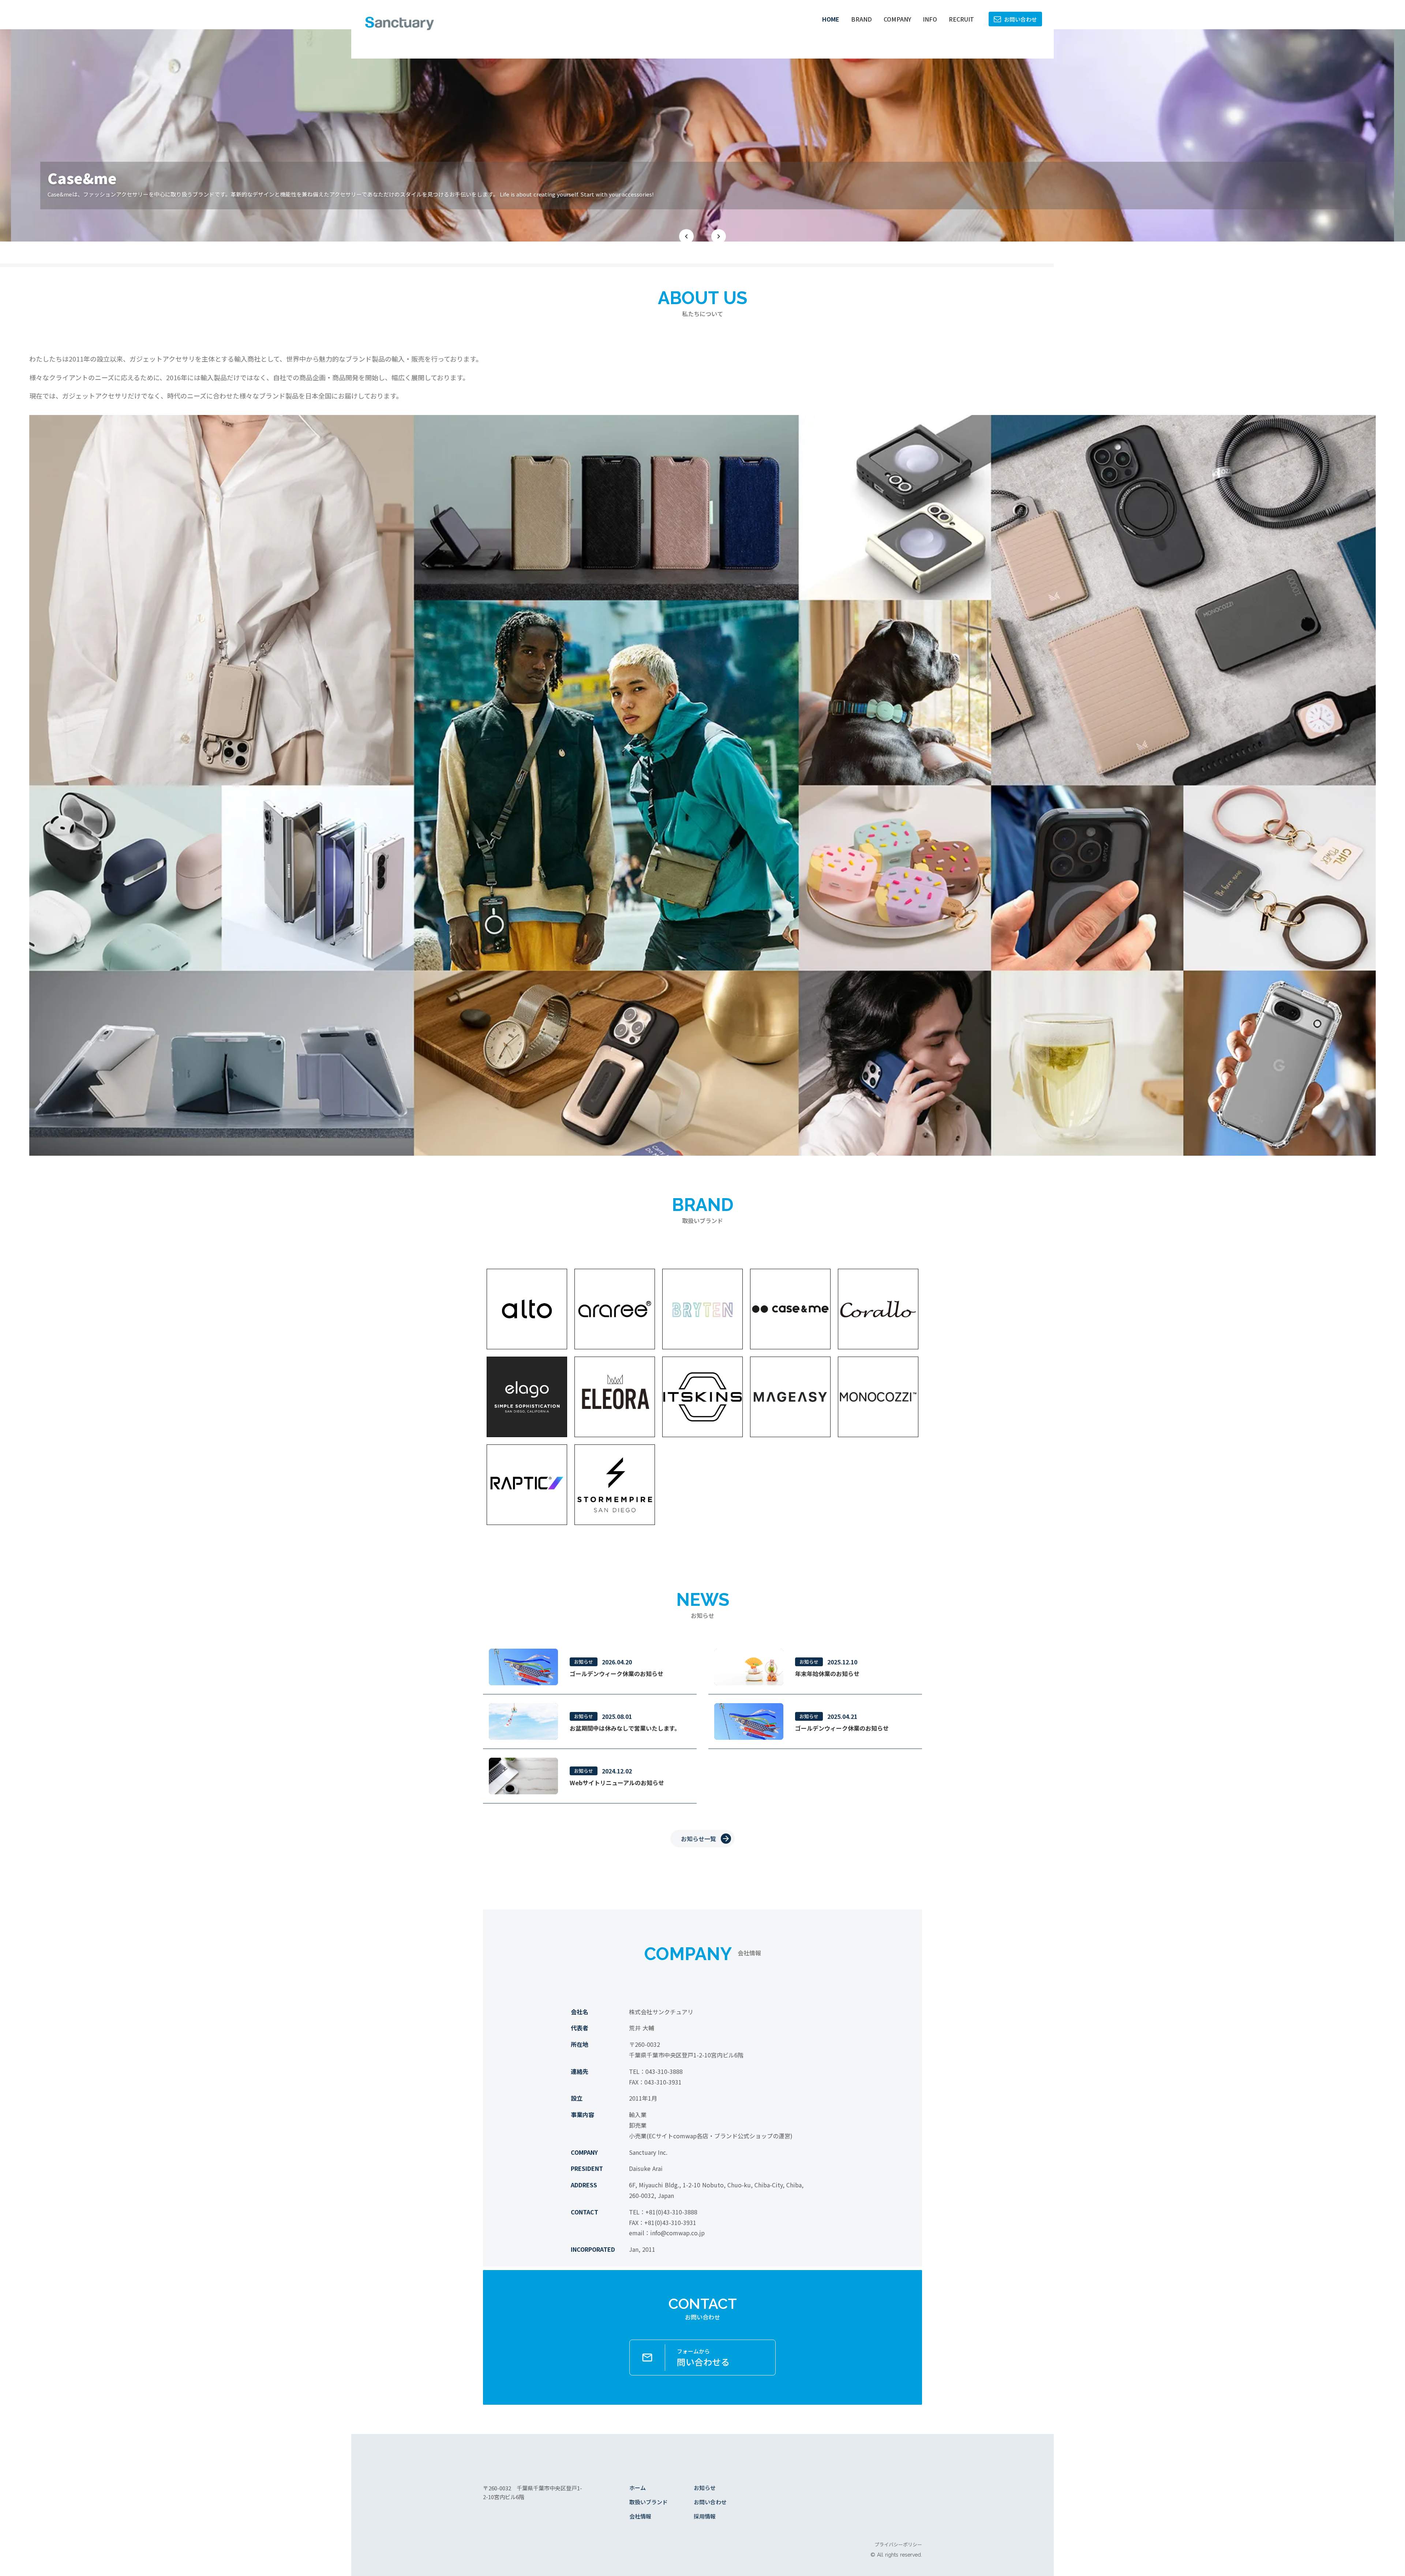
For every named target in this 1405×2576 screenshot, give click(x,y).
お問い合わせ (710, 2502)
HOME (831, 19)
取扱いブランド (649, 2502)
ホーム (638, 2488)
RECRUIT (961, 19)
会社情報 (640, 2516)
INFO (930, 19)
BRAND (861, 19)
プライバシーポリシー (898, 2545)
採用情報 (705, 2516)
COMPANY (897, 19)
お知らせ (705, 2488)
